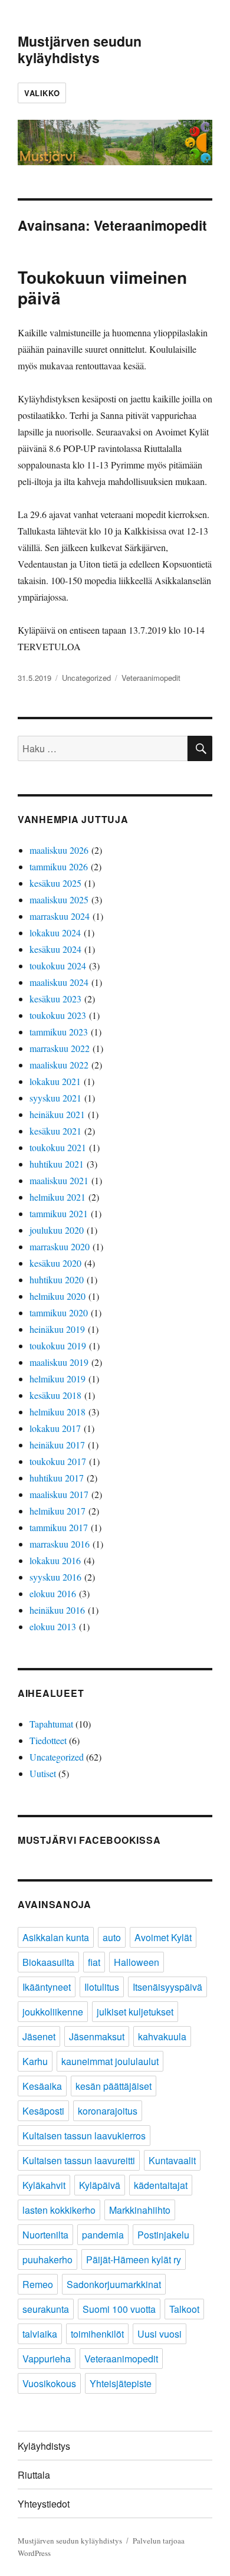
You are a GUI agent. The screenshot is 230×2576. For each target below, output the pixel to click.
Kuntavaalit (172, 2160)
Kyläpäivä (100, 2185)
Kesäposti (43, 2111)
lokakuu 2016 (55, 1560)
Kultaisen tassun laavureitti (79, 2160)
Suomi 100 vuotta (119, 2309)
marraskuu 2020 (60, 1246)
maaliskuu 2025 (59, 899)
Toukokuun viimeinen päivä (102, 287)
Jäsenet (39, 2036)
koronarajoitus (108, 2111)
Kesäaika (42, 2086)
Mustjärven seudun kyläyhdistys (80, 49)
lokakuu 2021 (55, 1081)
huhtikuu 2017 (57, 1478)
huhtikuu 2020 (57, 1279)
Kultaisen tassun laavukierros (84, 2136)
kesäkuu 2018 (55, 1395)
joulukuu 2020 (57, 1230)
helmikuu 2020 (57, 1296)
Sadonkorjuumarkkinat (114, 2284)
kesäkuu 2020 (55, 1263)
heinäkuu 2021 (57, 1114)
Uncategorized (86, 678)
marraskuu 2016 (60, 1544)
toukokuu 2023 (58, 1015)
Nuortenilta (45, 2235)
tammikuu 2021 (59, 1213)
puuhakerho (47, 2259)
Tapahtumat (51, 1724)
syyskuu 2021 (55, 1098)
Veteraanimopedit (151, 678)
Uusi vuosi (160, 2334)
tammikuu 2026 (59, 866)
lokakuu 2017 (55, 1428)
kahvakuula (162, 2036)
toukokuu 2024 (58, 966)
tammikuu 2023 (59, 1032)
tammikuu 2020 (59, 1312)
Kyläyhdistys (44, 2446)
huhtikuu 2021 (57, 1164)
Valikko (42, 93)
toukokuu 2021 (58, 1147)
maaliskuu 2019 (59, 1362)
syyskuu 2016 (55, 1577)
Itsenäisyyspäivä (167, 1987)
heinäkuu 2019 (57, 1329)
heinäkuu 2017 (57, 1445)
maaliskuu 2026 (59, 850)
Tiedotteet (48, 1740)
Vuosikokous (49, 2383)
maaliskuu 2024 (59, 982)
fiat (94, 1962)
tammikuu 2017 (59, 1527)
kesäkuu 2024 (55, 949)
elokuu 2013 (53, 1626)
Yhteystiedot (44, 2504)
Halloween (137, 1962)
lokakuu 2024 (55, 933)
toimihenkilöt (97, 2334)
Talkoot (184, 2309)
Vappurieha (47, 2359)
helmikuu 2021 (57, 1197)
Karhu (35, 2061)
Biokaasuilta (48, 1962)
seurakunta (46, 2309)
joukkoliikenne (53, 2012)
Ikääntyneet (47, 1987)
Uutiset (43, 1773)
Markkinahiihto (140, 2210)
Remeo (38, 2284)
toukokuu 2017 (58, 1461)
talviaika (40, 2334)
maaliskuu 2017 (59, 1494)
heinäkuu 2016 (57, 1610)
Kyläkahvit (44, 2185)
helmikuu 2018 (57, 1412)
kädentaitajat (161, 2185)
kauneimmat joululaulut (110, 2061)
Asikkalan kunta (56, 1937)
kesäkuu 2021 (55, 1131)
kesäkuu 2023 (55, 999)
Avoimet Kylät (163, 1937)
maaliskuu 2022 (59, 1065)
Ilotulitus (102, 1987)
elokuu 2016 (53, 1593)
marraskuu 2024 (60, 916)
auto (112, 1937)
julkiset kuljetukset (135, 2012)
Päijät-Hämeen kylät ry (134, 2259)
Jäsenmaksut (97, 2036)
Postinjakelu (163, 2235)
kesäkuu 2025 (55, 883)
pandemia (103, 2235)
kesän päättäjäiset (114, 2086)
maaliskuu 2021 (59, 1180)
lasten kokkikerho (59, 2210)
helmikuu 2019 (57, 1379)
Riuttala (34, 2475)
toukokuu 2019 (58, 1346)
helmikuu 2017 (57, 1511)
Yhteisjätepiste (121, 2383)
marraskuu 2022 (60, 1048)
